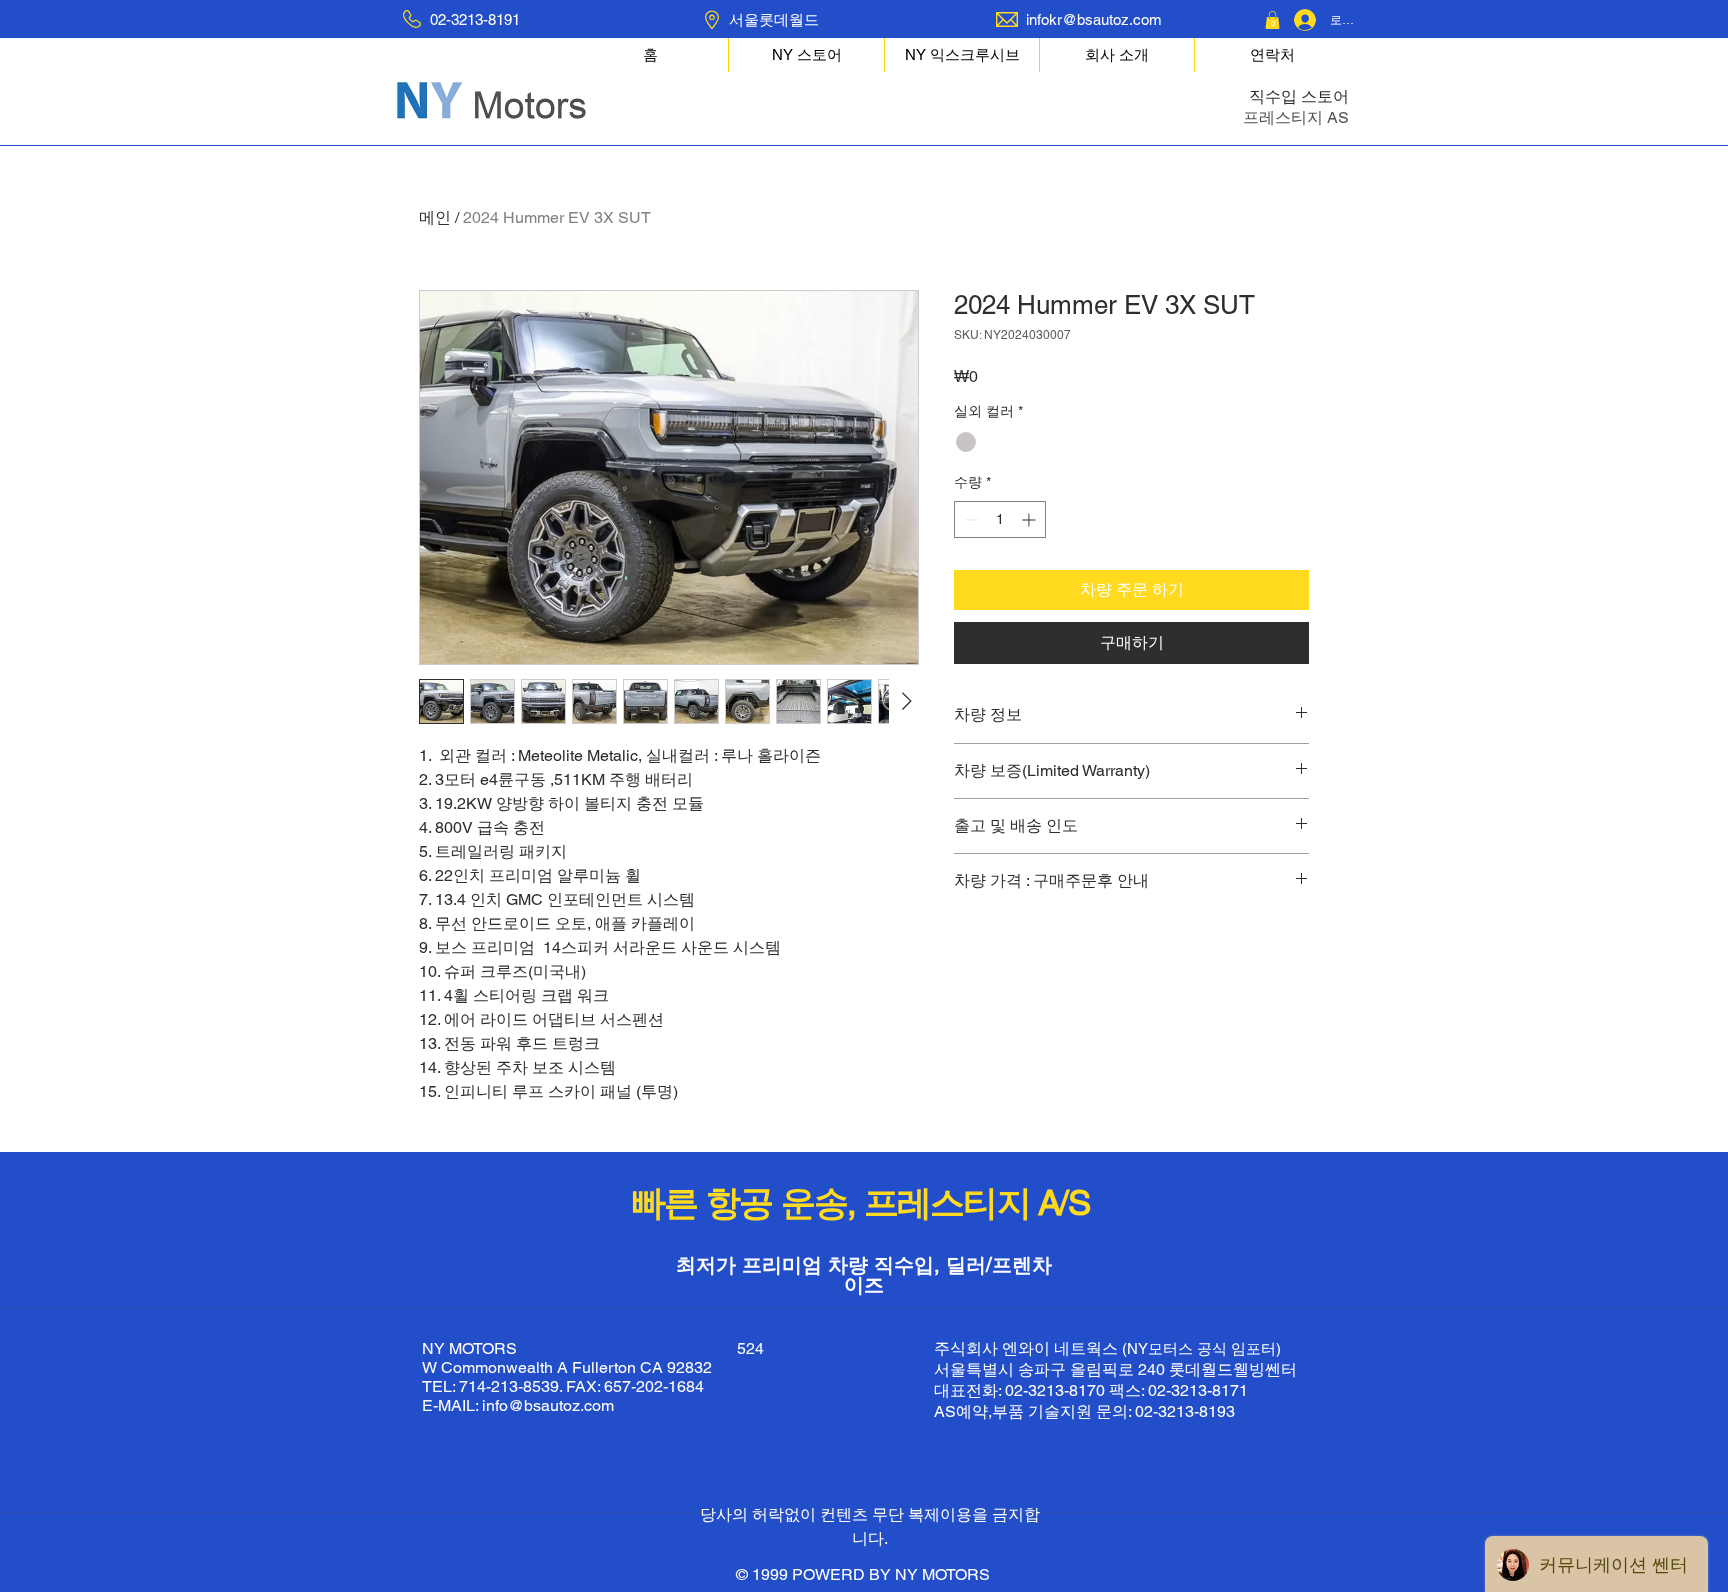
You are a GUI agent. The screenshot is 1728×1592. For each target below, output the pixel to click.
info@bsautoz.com (548, 1405)
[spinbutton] (1000, 519)
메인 (435, 217)
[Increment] (1030, 519)
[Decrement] (969, 519)
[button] (1272, 20)
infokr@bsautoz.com (1094, 19)
